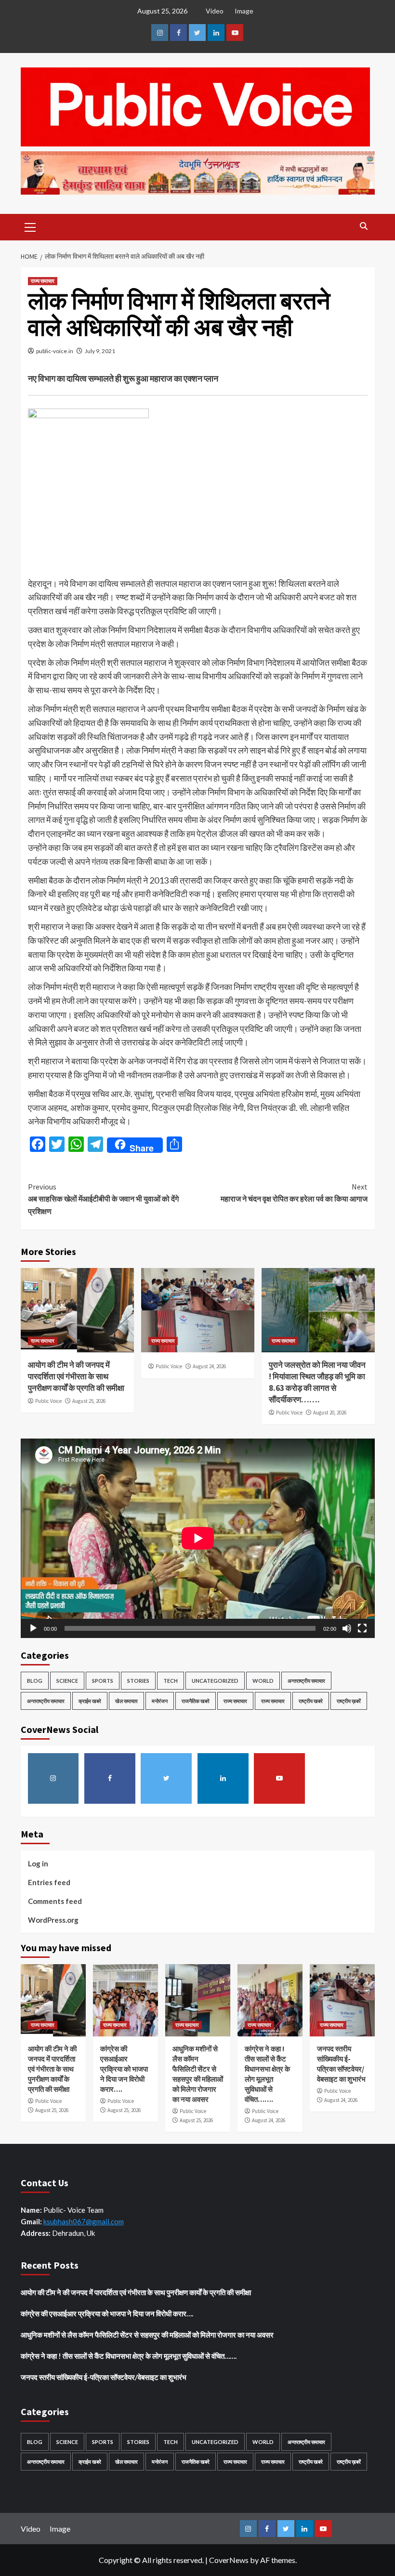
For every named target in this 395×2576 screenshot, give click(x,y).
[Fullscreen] (362, 1628)
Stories (138, 1681)
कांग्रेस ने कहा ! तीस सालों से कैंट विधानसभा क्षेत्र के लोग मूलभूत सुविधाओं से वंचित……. (129, 2356)
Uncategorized (215, 1681)
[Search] (364, 226)
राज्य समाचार (43, 281)
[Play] (33, 1628)
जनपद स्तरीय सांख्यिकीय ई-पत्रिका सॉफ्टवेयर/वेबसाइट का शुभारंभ (104, 2377)
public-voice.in (55, 351)
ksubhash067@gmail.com (84, 2221)
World (263, 1681)
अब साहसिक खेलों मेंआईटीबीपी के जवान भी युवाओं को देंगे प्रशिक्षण (103, 1199)
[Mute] (347, 1628)
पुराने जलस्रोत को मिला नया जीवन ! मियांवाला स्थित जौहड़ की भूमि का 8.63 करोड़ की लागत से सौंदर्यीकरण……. (317, 1382)
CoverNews (229, 2560)
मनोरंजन (160, 1701)
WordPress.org (53, 1920)
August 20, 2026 (330, 1413)
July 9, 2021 (100, 351)
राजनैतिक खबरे (196, 1701)
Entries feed (49, 1882)
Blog (35, 1681)
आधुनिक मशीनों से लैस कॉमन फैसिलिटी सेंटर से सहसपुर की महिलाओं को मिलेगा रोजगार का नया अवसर (147, 2335)
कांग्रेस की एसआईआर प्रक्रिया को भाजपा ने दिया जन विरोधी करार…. (124, 2069)
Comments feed (55, 1901)
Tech (171, 1681)
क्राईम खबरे (90, 1701)
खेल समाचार (126, 1701)
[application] (198, 1538)
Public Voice (48, 1401)
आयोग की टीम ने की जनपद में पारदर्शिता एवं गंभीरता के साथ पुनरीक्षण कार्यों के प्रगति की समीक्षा (76, 1376)
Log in (38, 1863)
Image (244, 11)
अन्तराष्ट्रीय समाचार (306, 1681)
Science (67, 1681)
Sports (103, 1681)
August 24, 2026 (209, 1366)
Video (215, 11)
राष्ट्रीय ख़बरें (349, 1701)
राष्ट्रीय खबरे (311, 1701)
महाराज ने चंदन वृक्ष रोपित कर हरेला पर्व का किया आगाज (294, 1193)
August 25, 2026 (89, 1401)
